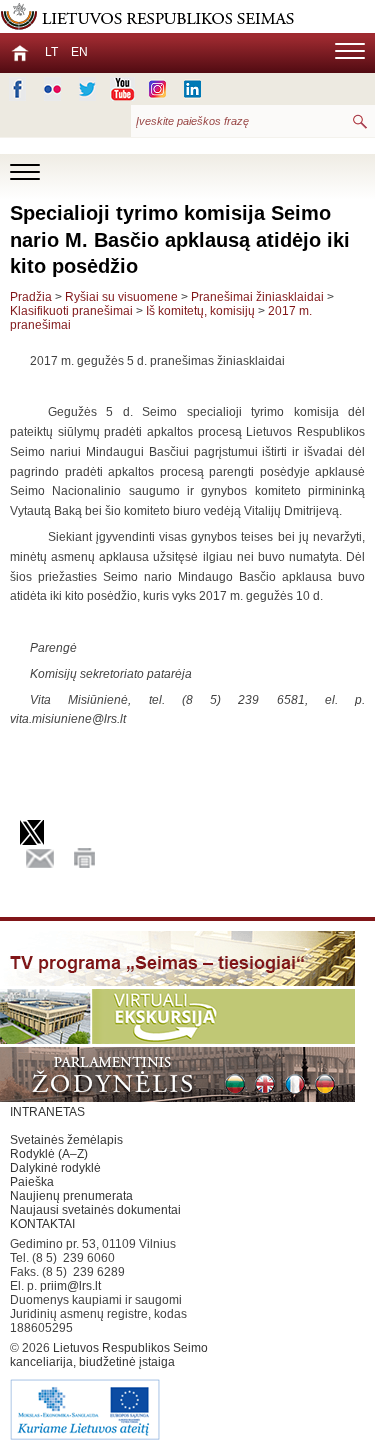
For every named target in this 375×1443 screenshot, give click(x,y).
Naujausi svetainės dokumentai (95, 1210)
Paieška (32, 1182)
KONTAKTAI (42, 1224)
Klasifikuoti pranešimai (71, 311)
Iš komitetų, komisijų (200, 311)
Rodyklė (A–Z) (49, 1154)
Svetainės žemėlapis (66, 1140)
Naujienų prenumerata (71, 1196)
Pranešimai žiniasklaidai (257, 297)
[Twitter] (87, 89)
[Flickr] (52, 89)
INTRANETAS (47, 1112)
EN (79, 52)
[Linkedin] (192, 89)
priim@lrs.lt (70, 1286)
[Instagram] (157, 89)
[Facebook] (17, 89)
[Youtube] (122, 89)
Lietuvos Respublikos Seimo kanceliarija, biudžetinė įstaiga (109, 1355)
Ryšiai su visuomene (121, 297)
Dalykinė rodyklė (55, 1168)
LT (51, 52)
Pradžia (31, 297)
